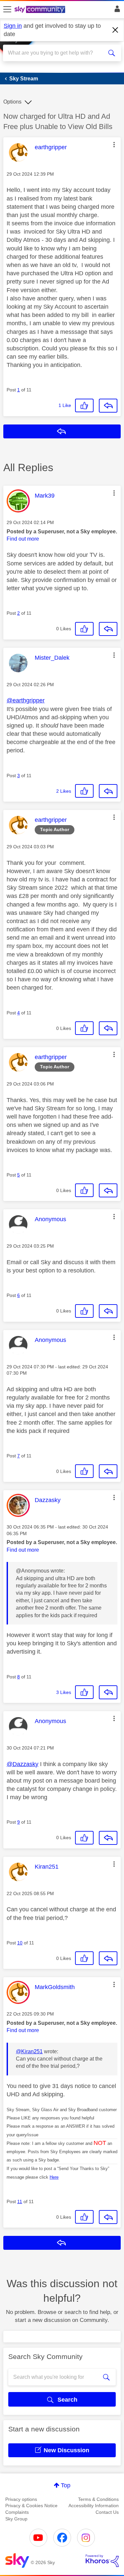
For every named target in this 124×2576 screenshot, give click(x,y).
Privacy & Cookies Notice (31, 2506)
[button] (114, 145)
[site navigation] (7, 10)
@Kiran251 (29, 2051)
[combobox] (56, 53)
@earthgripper (26, 700)
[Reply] (108, 406)
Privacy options (21, 2499)
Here (54, 2177)
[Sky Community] (41, 10)
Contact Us (107, 2512)
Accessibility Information (94, 2506)
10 (20, 1943)
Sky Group (16, 2519)
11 (20, 2201)
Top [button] (66, 2485)
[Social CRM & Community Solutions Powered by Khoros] (102, 2561)
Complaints (17, 2512)
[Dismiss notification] (115, 30)
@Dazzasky (22, 1764)
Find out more (23, 539)
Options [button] (12, 102)
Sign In (116, 11)
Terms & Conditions (98, 2499)
